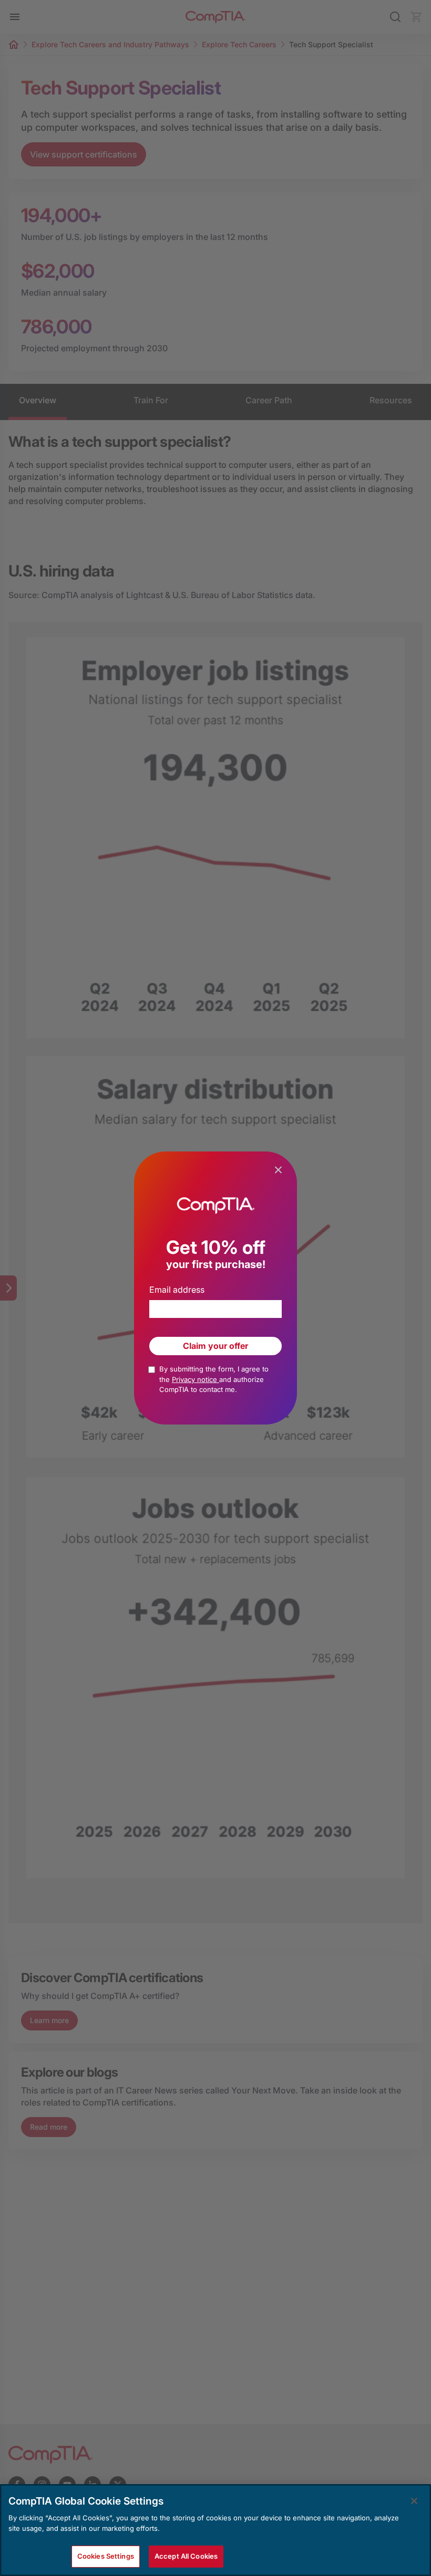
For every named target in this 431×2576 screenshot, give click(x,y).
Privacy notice (196, 1379)
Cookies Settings (106, 2556)
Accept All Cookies (186, 2556)
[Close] (414, 2501)
